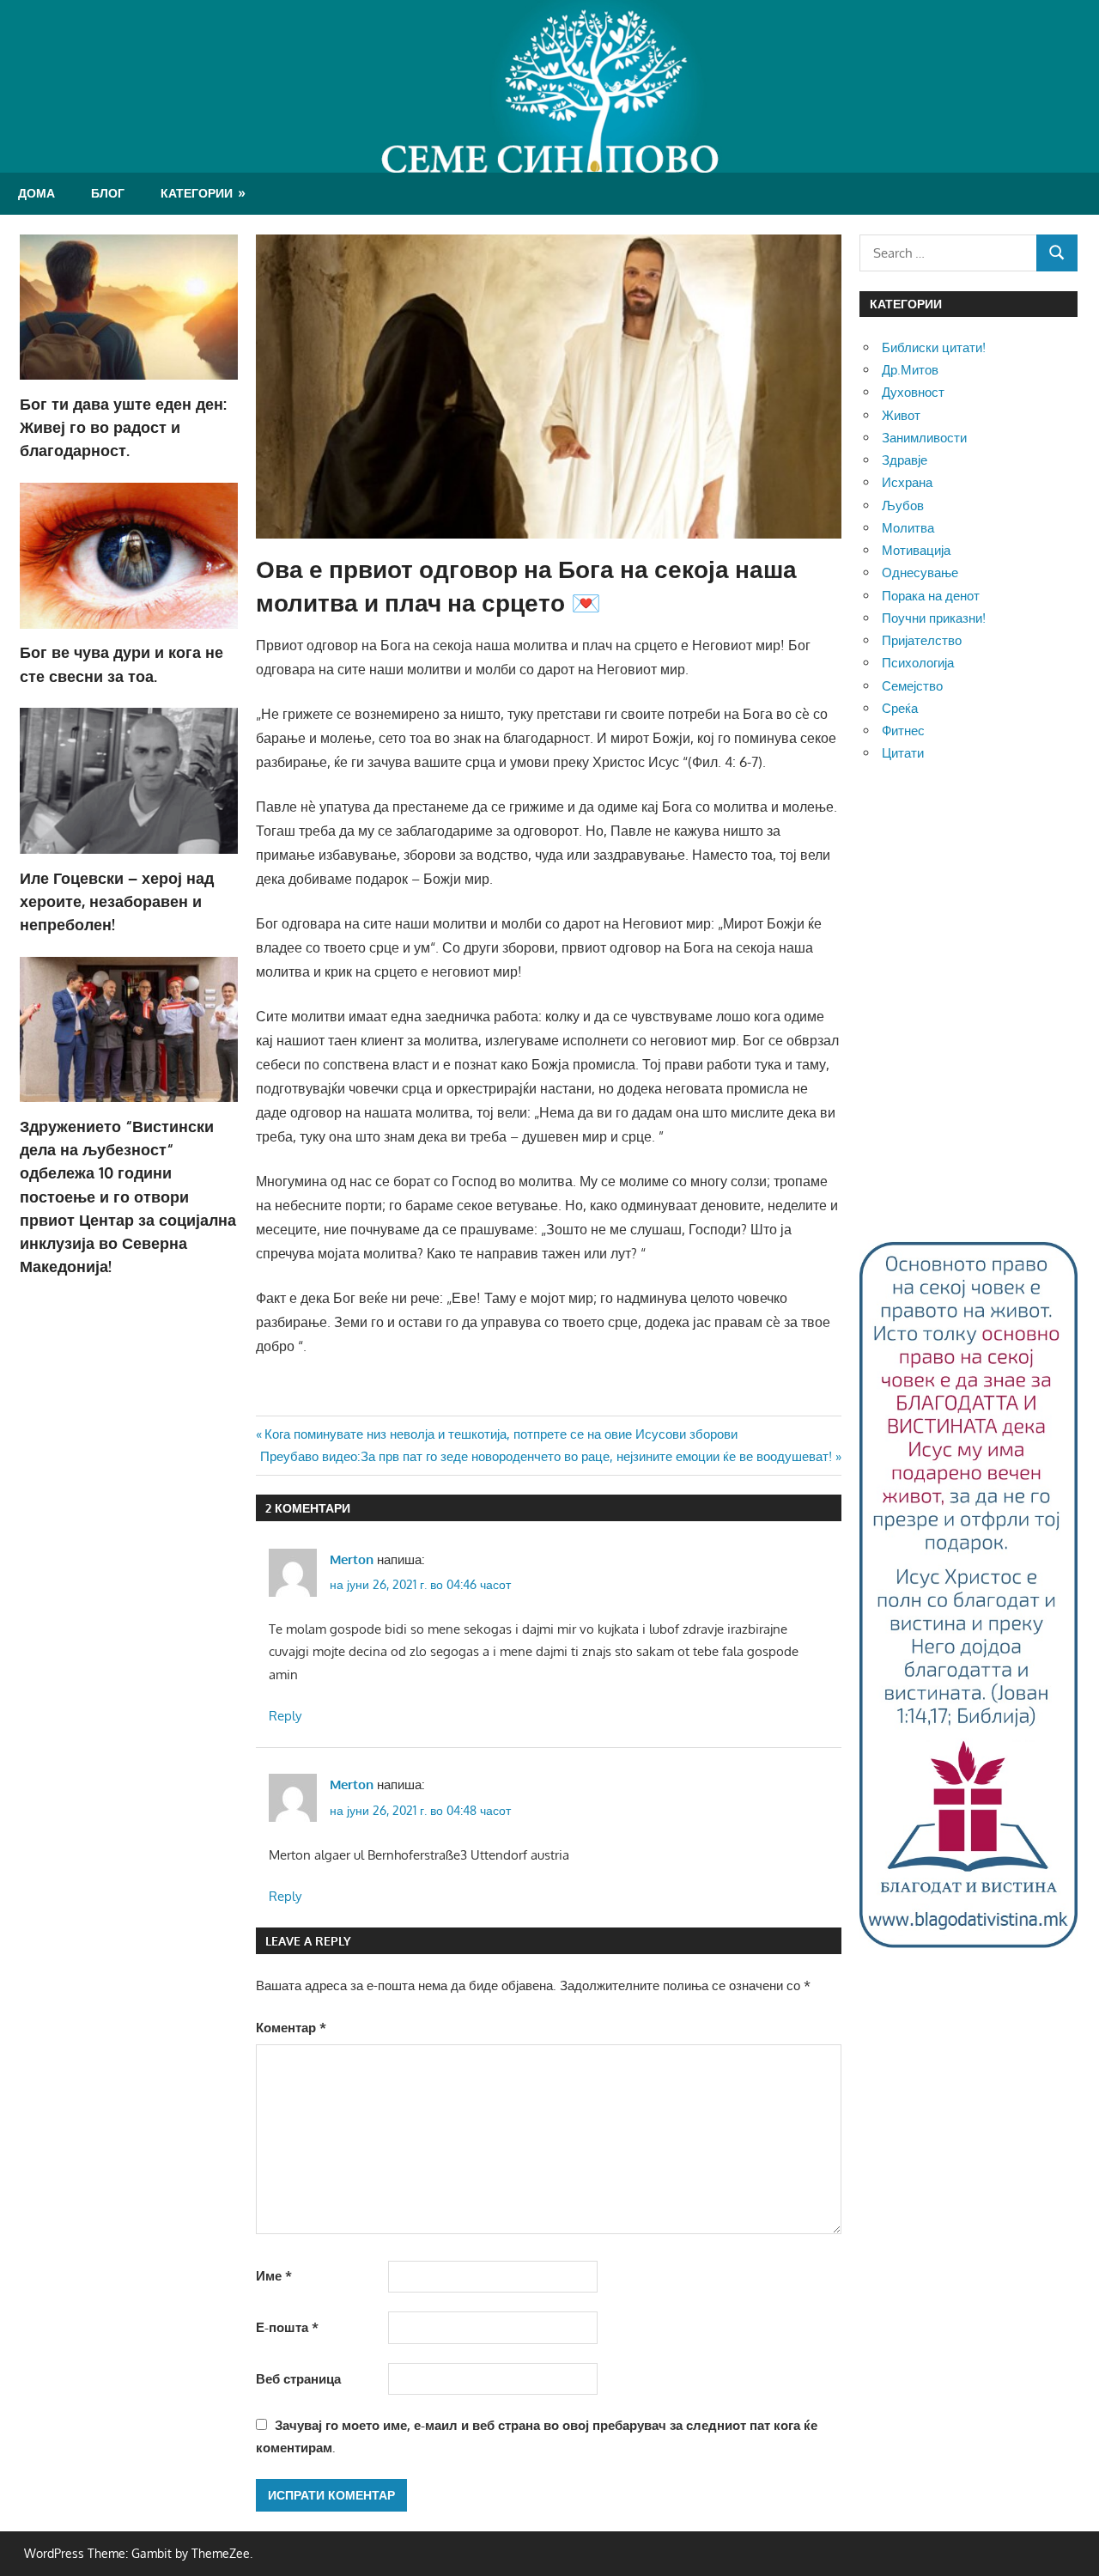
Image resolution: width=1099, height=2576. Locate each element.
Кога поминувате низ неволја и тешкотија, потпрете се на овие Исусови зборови (501, 1434)
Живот (901, 415)
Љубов (903, 505)
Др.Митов (910, 370)
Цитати (903, 753)
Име (274, 2276)
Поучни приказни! (934, 618)
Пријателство (922, 640)
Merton (352, 1559)
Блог (108, 193)
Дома (36, 193)
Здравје (905, 460)
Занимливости (924, 438)
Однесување (920, 572)
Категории (197, 193)
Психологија (918, 663)
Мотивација (916, 550)
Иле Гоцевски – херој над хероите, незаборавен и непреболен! (117, 901)
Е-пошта (287, 2327)
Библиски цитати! (934, 347)
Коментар (291, 2028)
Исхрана (907, 482)
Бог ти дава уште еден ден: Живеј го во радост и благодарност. (123, 427)
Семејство (912, 686)
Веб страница (298, 2379)
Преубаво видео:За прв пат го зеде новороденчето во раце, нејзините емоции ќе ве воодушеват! (546, 1456)
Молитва (908, 528)
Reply (285, 1716)
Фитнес (903, 731)
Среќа (900, 708)
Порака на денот (931, 596)
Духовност (913, 392)
